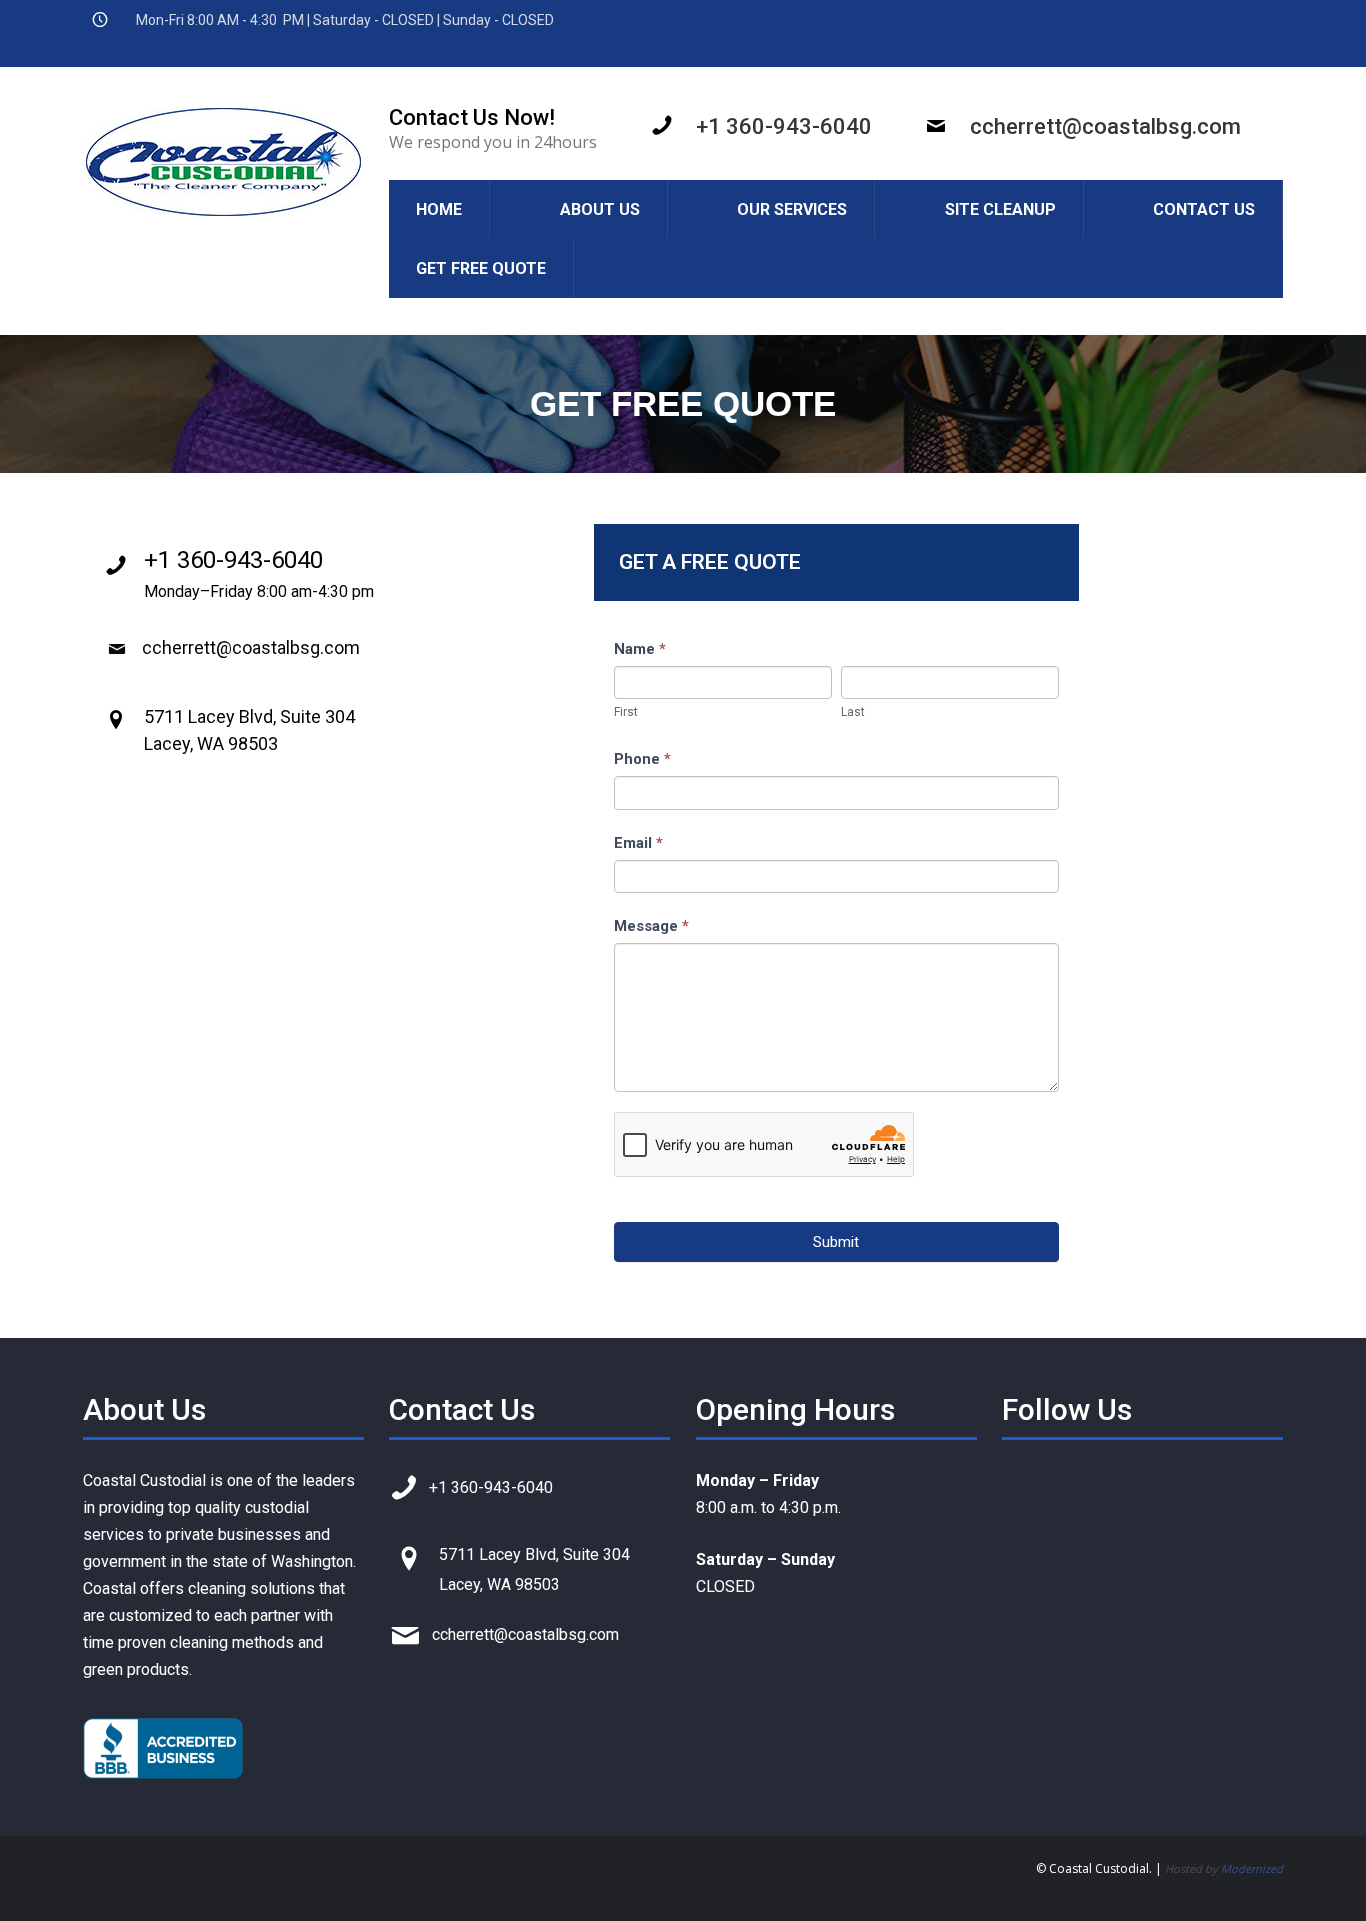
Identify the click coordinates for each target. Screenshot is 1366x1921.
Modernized (1252, 1868)
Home (439, 209)
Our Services (792, 209)
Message (651, 926)
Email (638, 843)
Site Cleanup (1000, 209)
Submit (836, 1242)
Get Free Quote (481, 268)
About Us (600, 209)
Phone (642, 759)
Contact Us (1204, 209)
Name (640, 649)
